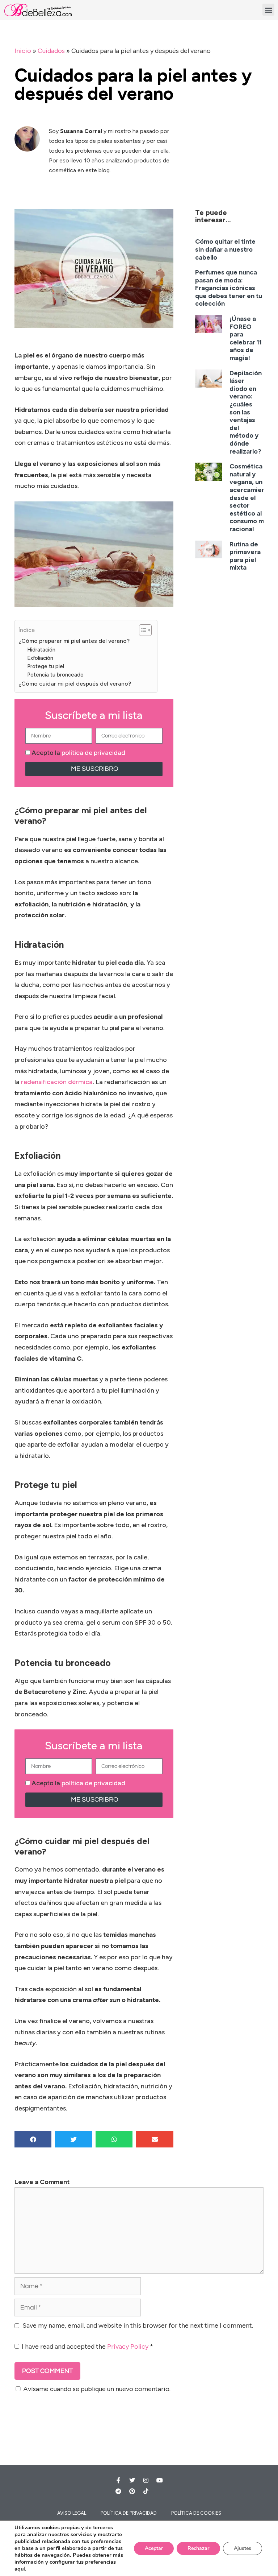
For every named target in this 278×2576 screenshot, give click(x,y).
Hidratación (41, 650)
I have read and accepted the (87, 2346)
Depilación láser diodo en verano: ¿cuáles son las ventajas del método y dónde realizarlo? (246, 412)
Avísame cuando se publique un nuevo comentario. (97, 2389)
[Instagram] (146, 2480)
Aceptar (154, 2548)
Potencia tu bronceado (55, 675)
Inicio (23, 51)
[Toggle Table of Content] (142, 630)
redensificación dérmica (57, 1082)
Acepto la (78, 753)
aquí (20, 2569)
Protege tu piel (46, 666)
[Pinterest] (132, 2491)
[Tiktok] (146, 2491)
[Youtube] (160, 2480)
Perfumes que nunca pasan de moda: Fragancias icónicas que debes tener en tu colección (229, 288)
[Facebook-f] (118, 2480)
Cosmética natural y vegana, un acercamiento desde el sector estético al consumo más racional (251, 498)
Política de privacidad (129, 2513)
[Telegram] (118, 2491)
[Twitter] (132, 2480)
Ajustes (243, 2548)
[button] (268, 10)
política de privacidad (93, 753)
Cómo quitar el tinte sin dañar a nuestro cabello (225, 249)
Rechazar (198, 2548)
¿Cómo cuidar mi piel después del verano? (75, 684)
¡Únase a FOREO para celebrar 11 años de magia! (246, 338)
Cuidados (51, 51)
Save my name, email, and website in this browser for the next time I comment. (138, 2325)
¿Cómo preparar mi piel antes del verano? (74, 641)
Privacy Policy (128, 2346)
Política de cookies (196, 2513)
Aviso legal (72, 2513)
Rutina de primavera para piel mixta (245, 556)
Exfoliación (40, 658)
